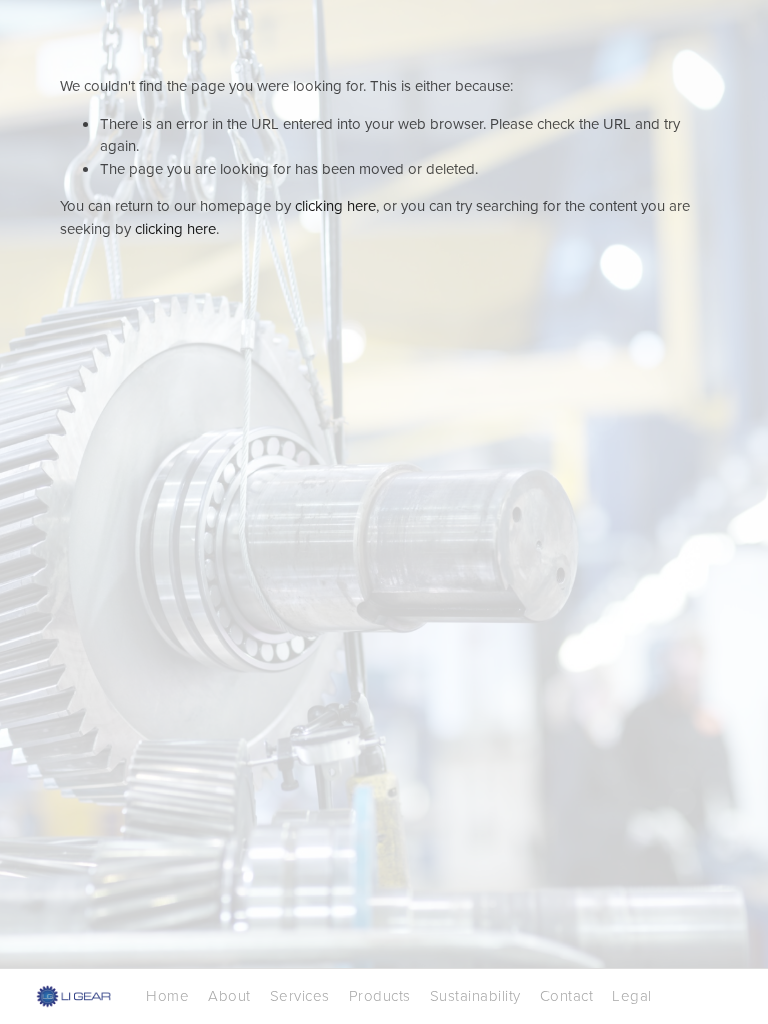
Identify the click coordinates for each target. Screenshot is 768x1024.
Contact (567, 995)
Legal (632, 995)
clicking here (335, 205)
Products (380, 995)
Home (167, 995)
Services (300, 995)
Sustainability (475, 995)
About (229, 995)
